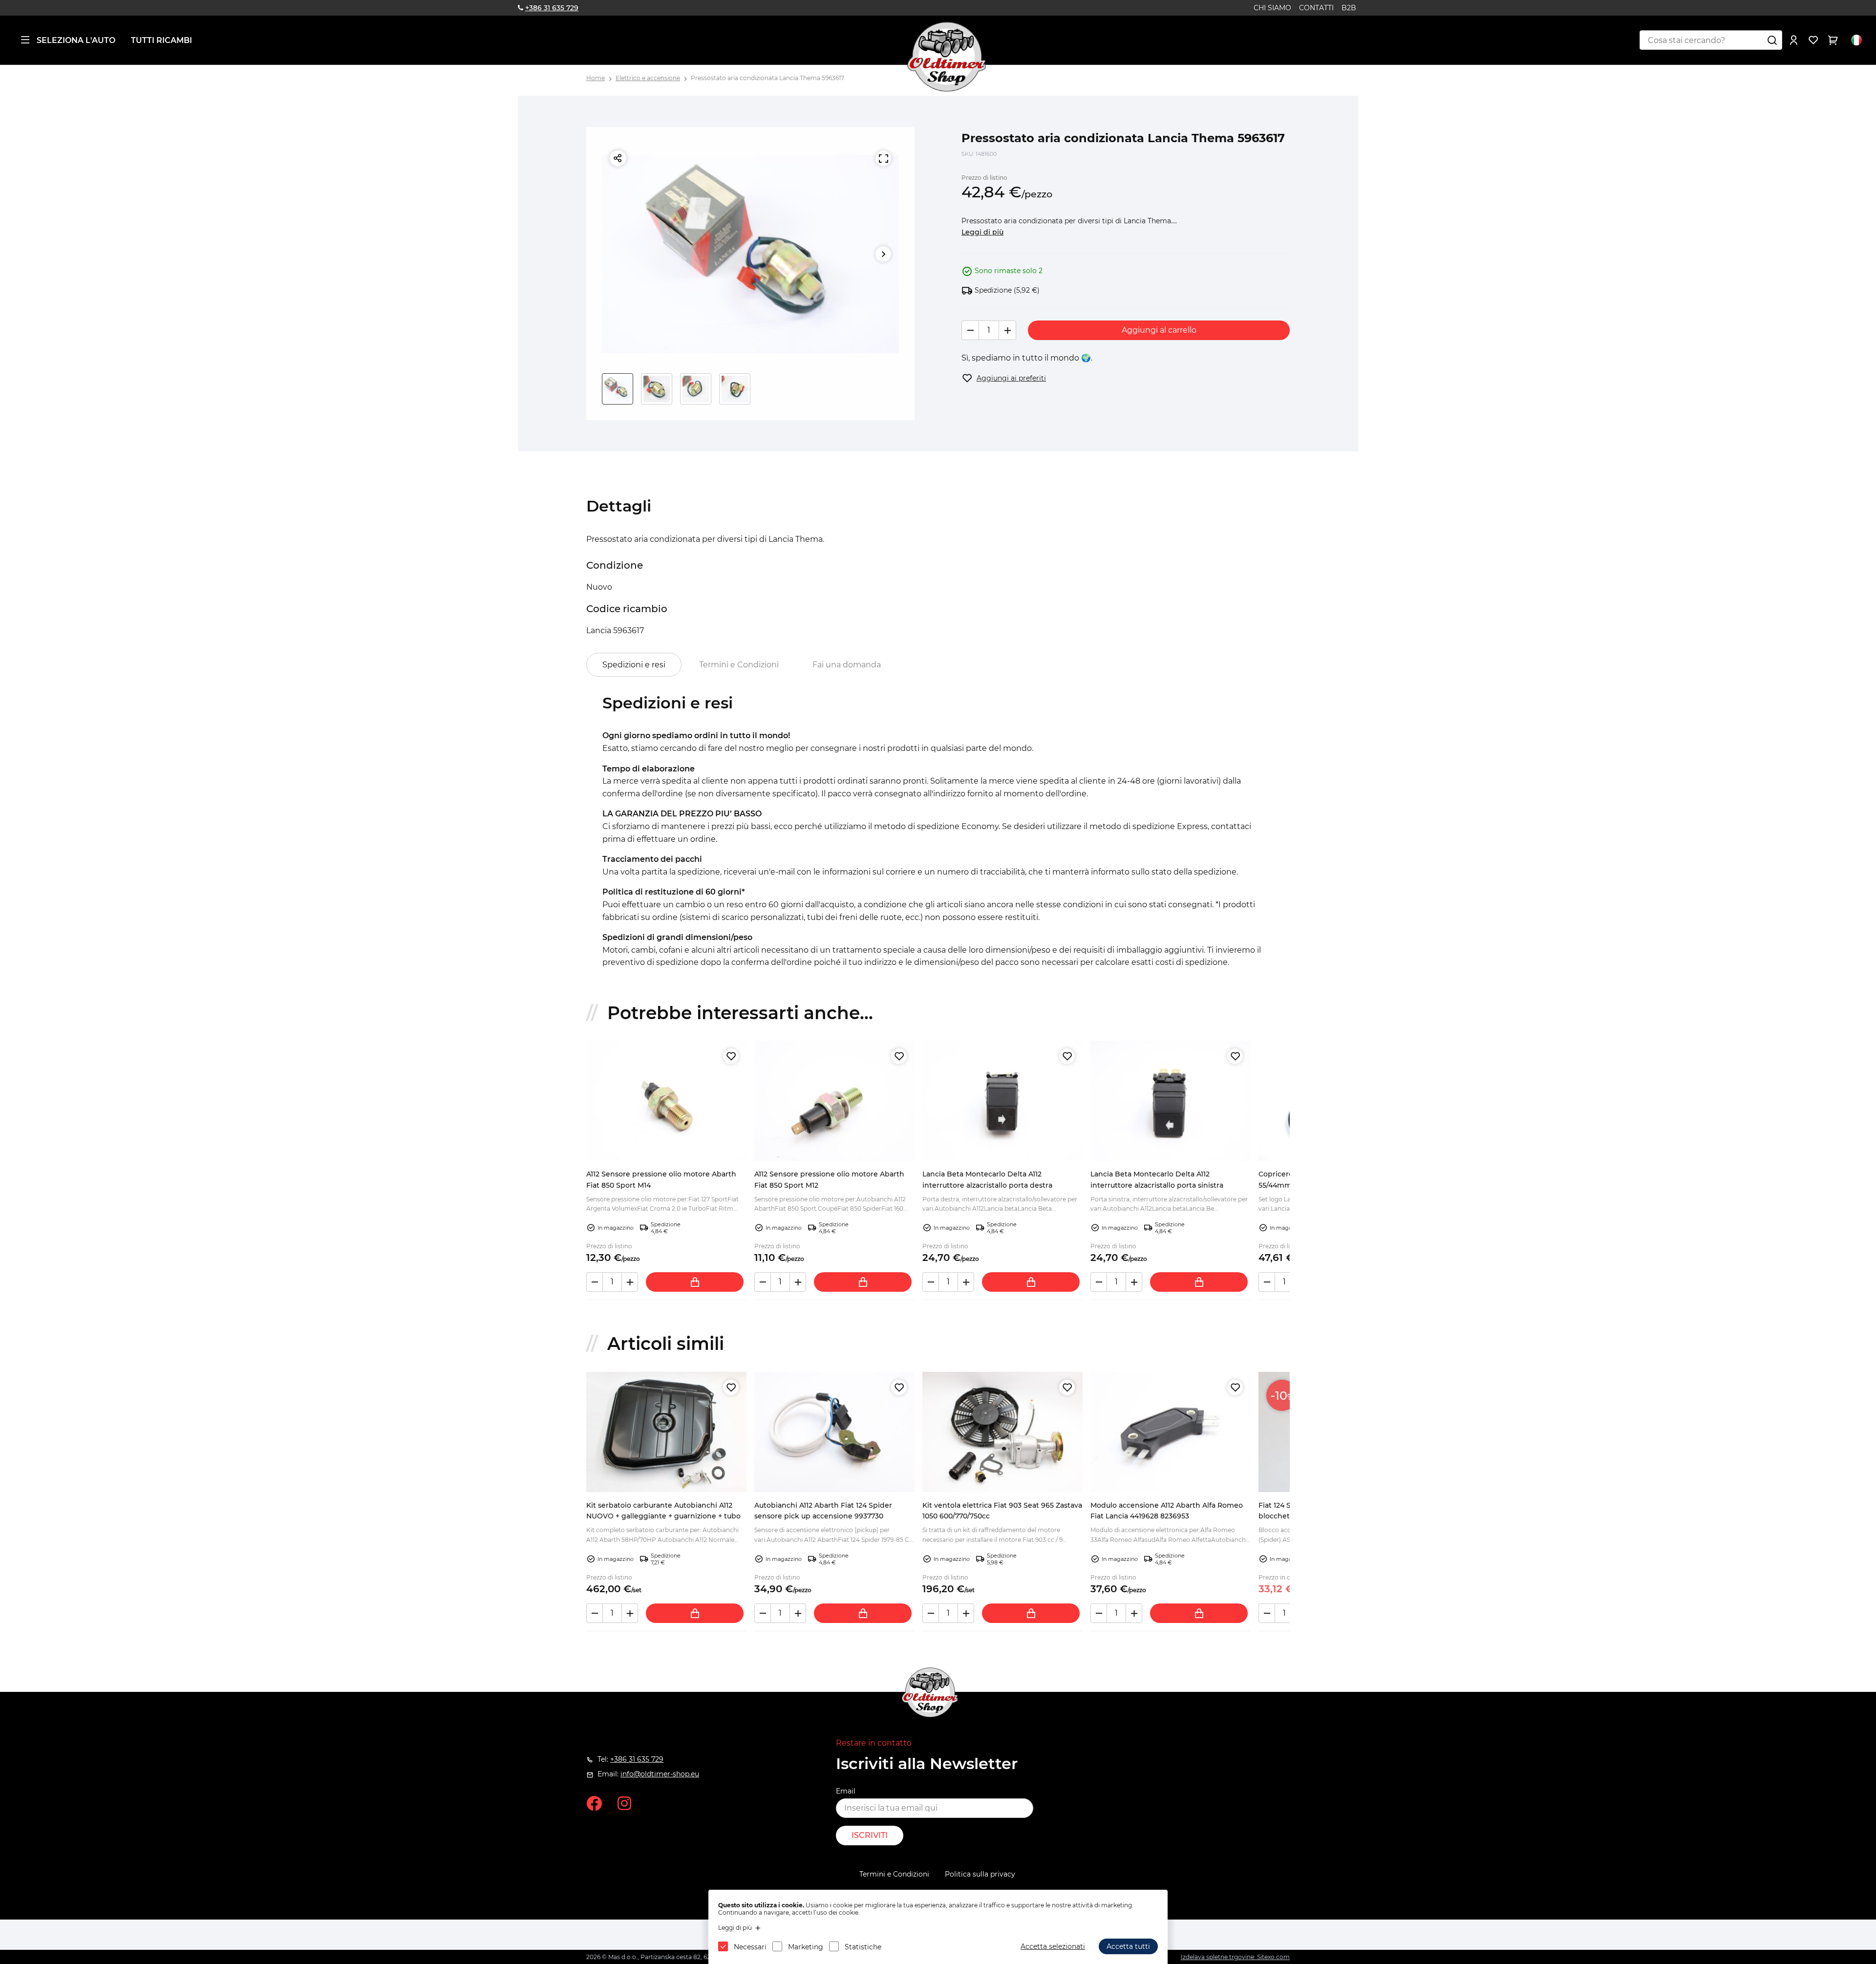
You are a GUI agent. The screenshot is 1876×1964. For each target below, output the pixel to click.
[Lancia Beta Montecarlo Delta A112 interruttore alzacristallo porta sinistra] (1171, 1101)
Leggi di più (982, 232)
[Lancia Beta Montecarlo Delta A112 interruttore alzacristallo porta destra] (1002, 1101)
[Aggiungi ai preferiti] (731, 1056)
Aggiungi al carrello (1159, 330)
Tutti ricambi (161, 40)
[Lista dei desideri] (1813, 40)
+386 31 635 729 (552, 8)
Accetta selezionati (1053, 1946)
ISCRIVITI (870, 1835)
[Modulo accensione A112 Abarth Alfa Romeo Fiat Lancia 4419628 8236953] (1171, 1432)
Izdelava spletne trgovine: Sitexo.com (1235, 1957)
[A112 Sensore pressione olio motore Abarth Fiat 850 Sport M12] (834, 1101)
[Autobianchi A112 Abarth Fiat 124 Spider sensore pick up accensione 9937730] (834, 1432)
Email (846, 1791)
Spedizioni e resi (634, 665)
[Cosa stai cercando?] (1772, 40)
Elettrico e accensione (648, 78)
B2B (1349, 8)
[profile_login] (1794, 40)
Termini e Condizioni (739, 665)
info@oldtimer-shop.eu (660, 1774)
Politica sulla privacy (980, 1874)
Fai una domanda (847, 665)
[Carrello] (1833, 40)
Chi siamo (1272, 8)
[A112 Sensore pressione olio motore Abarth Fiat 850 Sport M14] (666, 1101)
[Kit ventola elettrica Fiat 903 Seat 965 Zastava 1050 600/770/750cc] (1002, 1432)
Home (596, 78)
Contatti (1316, 8)
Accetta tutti (1128, 1946)
